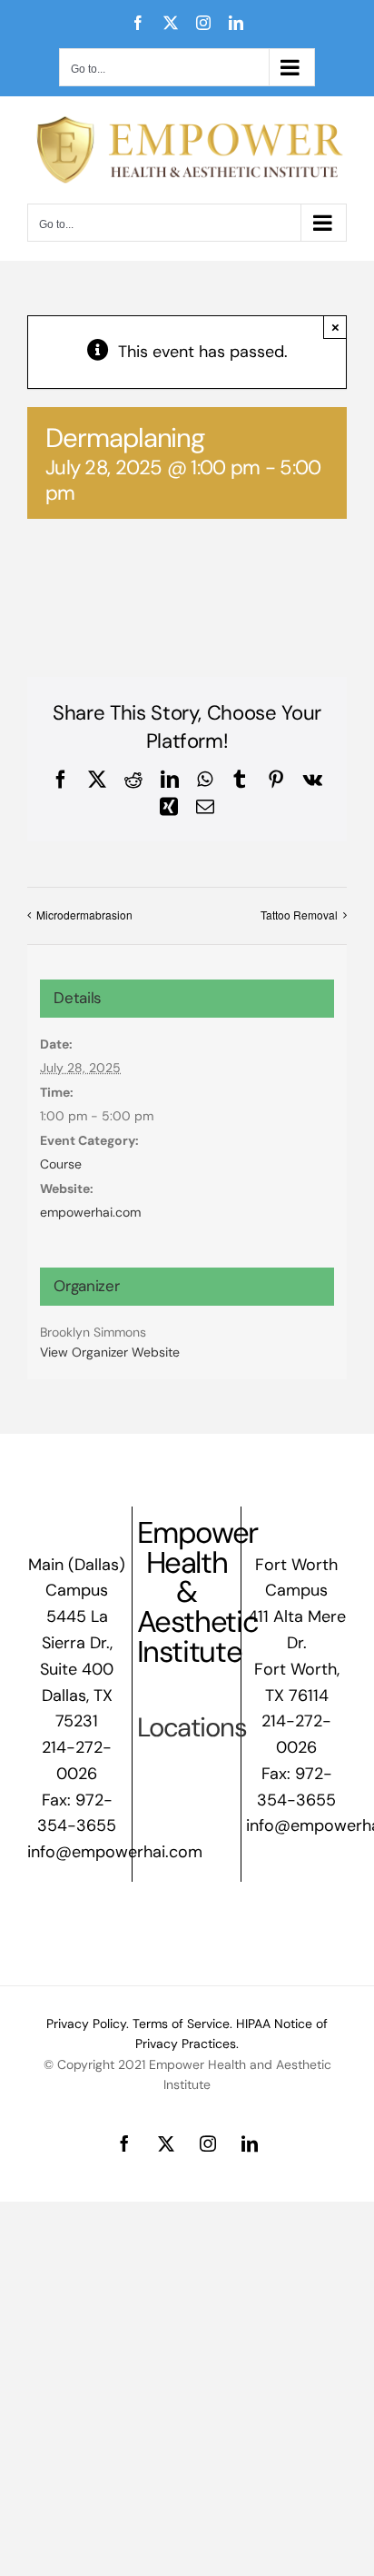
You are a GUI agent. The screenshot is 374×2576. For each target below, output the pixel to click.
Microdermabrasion (84, 915)
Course (61, 1164)
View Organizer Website (110, 1352)
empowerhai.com (90, 1212)
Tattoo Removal (299, 915)
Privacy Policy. (88, 2024)
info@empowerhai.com (115, 1852)
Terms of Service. (182, 2024)
